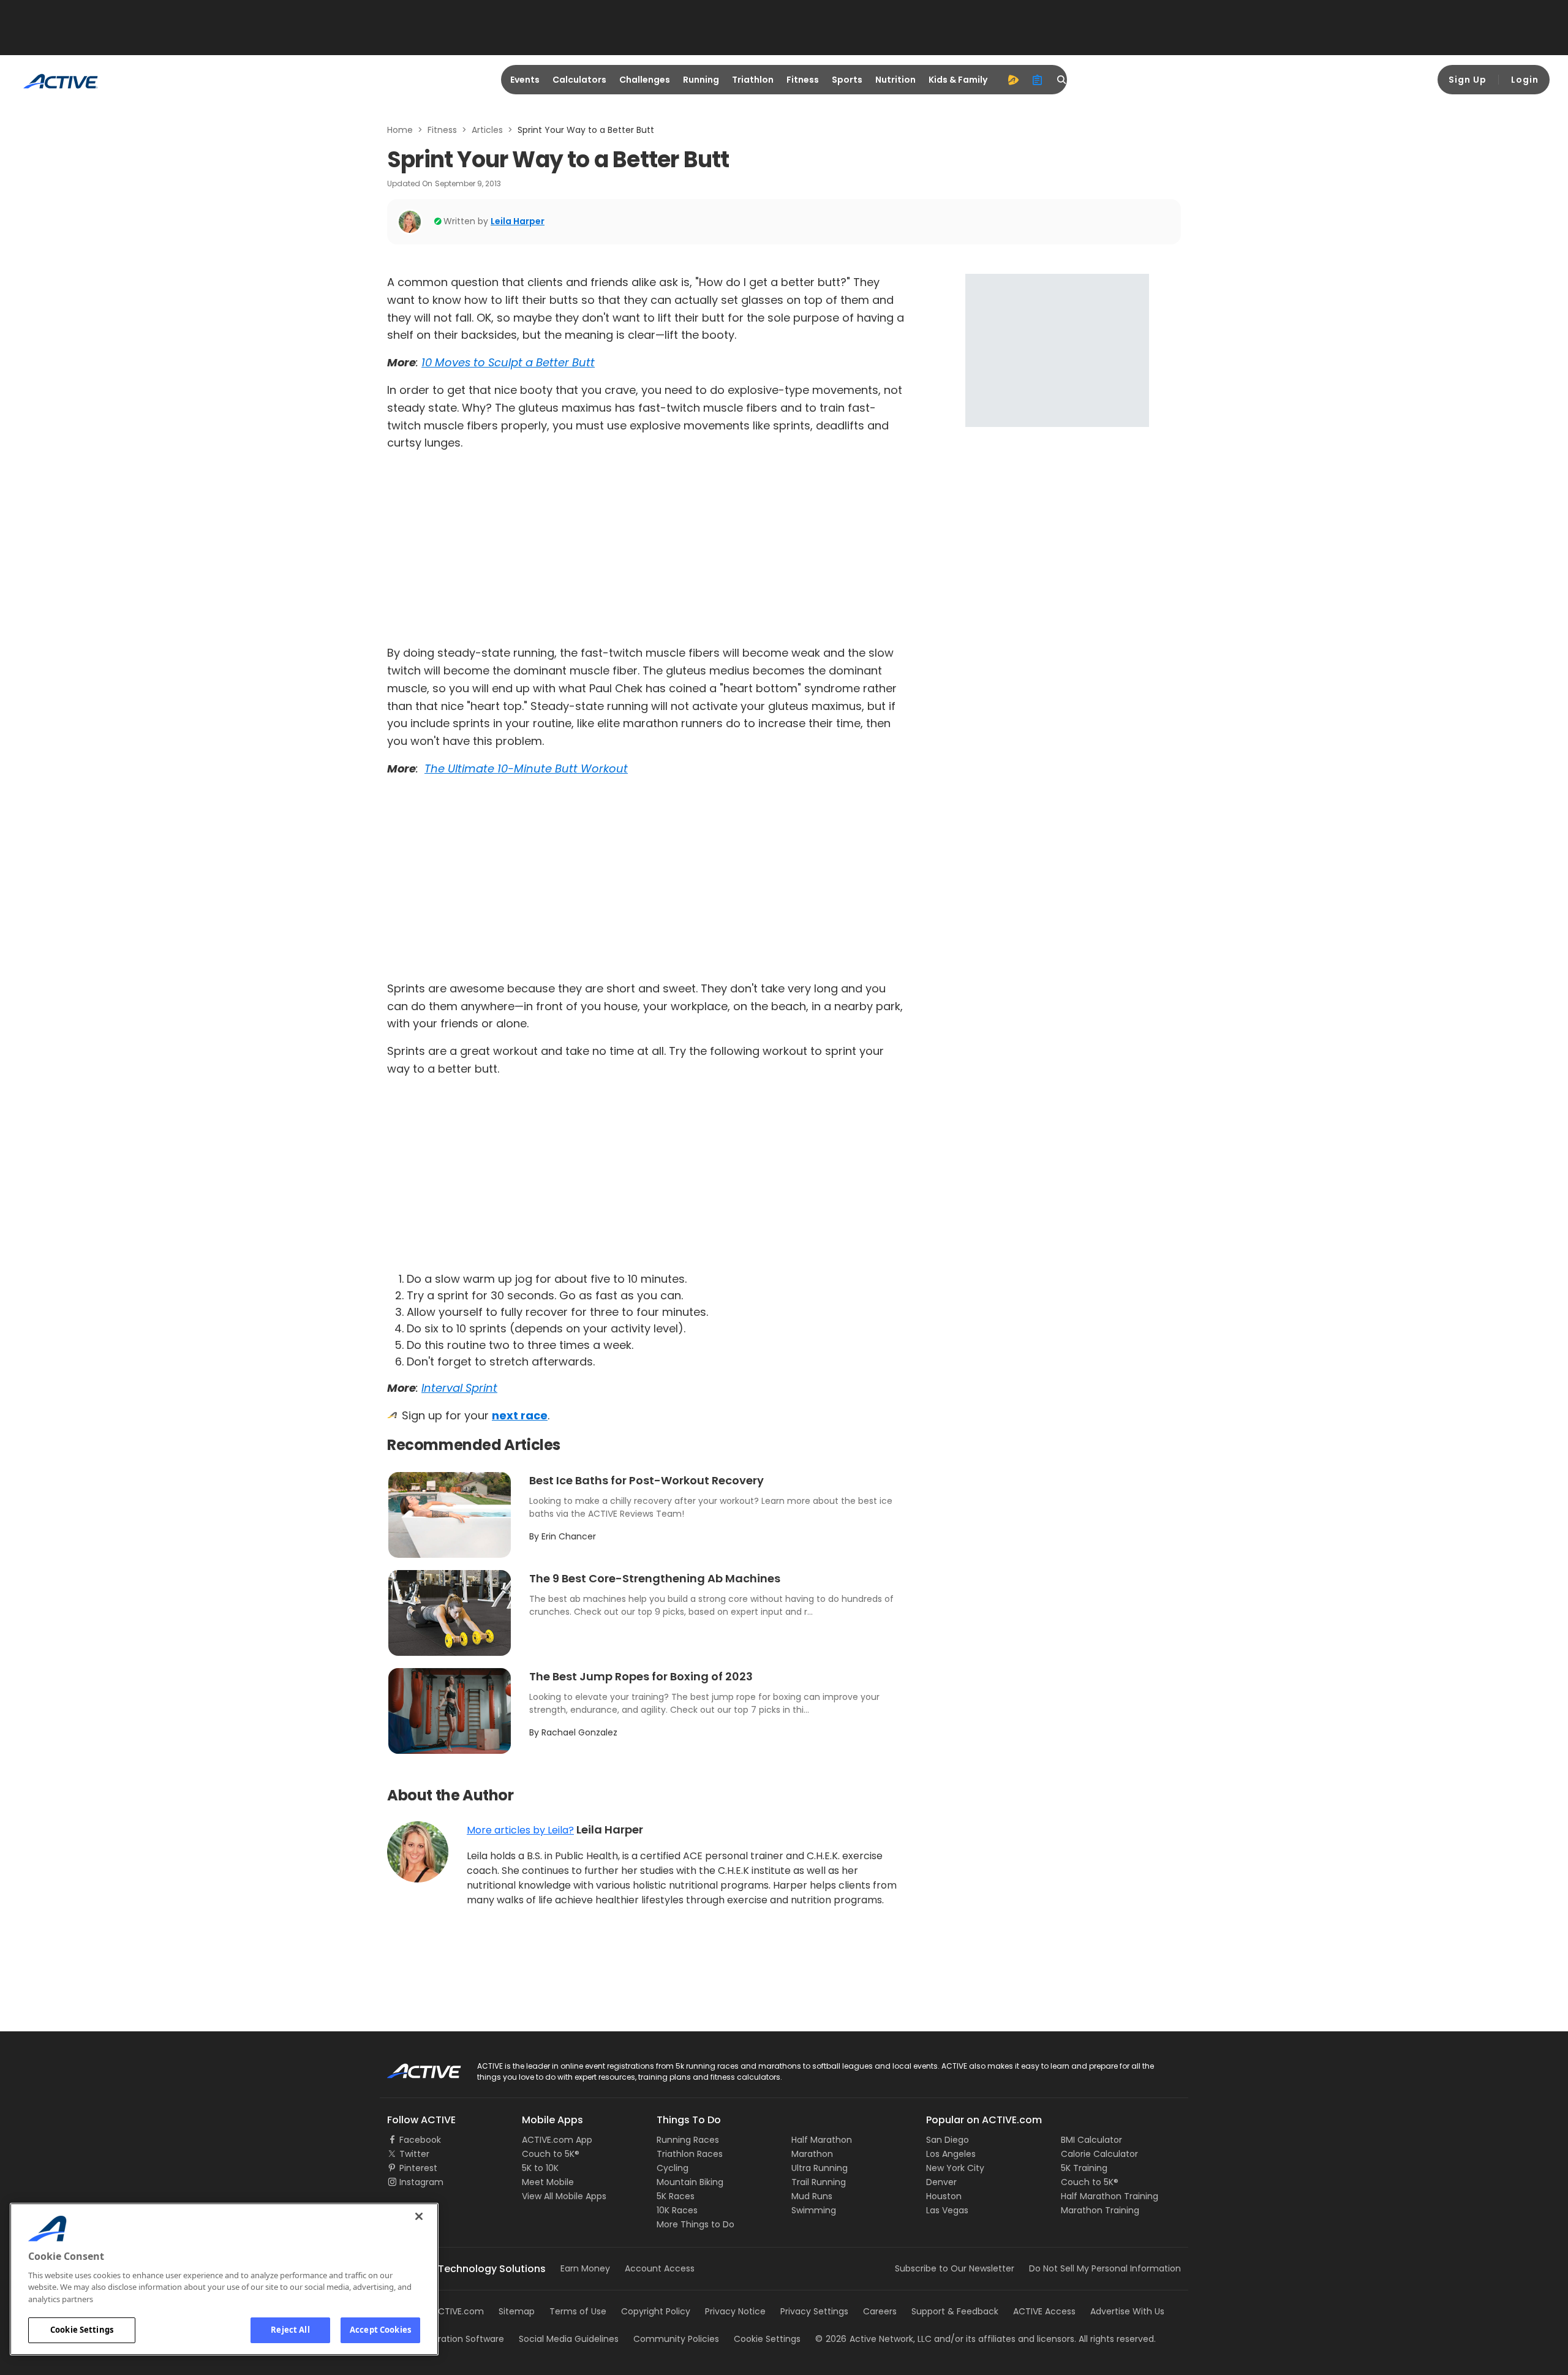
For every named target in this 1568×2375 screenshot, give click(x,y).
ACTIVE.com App (557, 2140)
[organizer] (1038, 80)
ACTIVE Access (1044, 2311)
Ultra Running (820, 2168)
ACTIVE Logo (413, 2067)
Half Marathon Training (1110, 2196)
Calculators (579, 80)
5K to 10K (540, 2168)
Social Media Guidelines (569, 2339)
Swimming (814, 2210)
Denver (941, 2182)
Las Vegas (947, 2210)
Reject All (290, 2330)
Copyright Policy (656, 2311)
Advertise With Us (1127, 2311)
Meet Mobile (548, 2182)
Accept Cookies (380, 2330)
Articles (487, 130)
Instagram (421, 2182)
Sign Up (1468, 80)
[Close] (419, 2216)
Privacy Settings (814, 2311)
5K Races (676, 2196)
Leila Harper (518, 221)
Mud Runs (812, 2196)
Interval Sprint (459, 1388)
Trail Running (819, 2182)
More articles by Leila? (520, 1830)
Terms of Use (578, 2311)
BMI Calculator (1091, 2140)
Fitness (803, 80)
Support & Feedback (955, 2311)
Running (701, 80)
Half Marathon (822, 2140)
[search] (1062, 80)
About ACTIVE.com (444, 2311)
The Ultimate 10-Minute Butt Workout (526, 768)
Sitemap (517, 2311)
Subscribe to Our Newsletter (955, 2268)
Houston (944, 2196)
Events (525, 80)
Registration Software (458, 2339)
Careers (880, 2311)
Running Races (688, 2140)
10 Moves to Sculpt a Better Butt (508, 362)
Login (1525, 80)
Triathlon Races (690, 2154)
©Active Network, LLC (873, 2339)
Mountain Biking (690, 2182)
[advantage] (1013, 80)
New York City (955, 2168)
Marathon (812, 2154)
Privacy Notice (735, 2311)
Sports (847, 80)
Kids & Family (958, 80)
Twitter (414, 2154)
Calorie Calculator (1099, 2154)
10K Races (677, 2210)
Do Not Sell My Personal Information (1105, 2268)
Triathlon (753, 80)
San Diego (948, 2140)
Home (400, 130)
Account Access (660, 2268)
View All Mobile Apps (564, 2196)
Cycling (673, 2168)
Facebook (420, 2140)
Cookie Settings (82, 2330)
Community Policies (676, 2339)
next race (520, 1415)
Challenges (645, 80)
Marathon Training (1100, 2210)
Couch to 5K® (551, 2154)
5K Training (1084, 2168)
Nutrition (895, 80)
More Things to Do (695, 2224)
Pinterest (418, 2168)
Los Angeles (951, 2154)
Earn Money (585, 2268)
